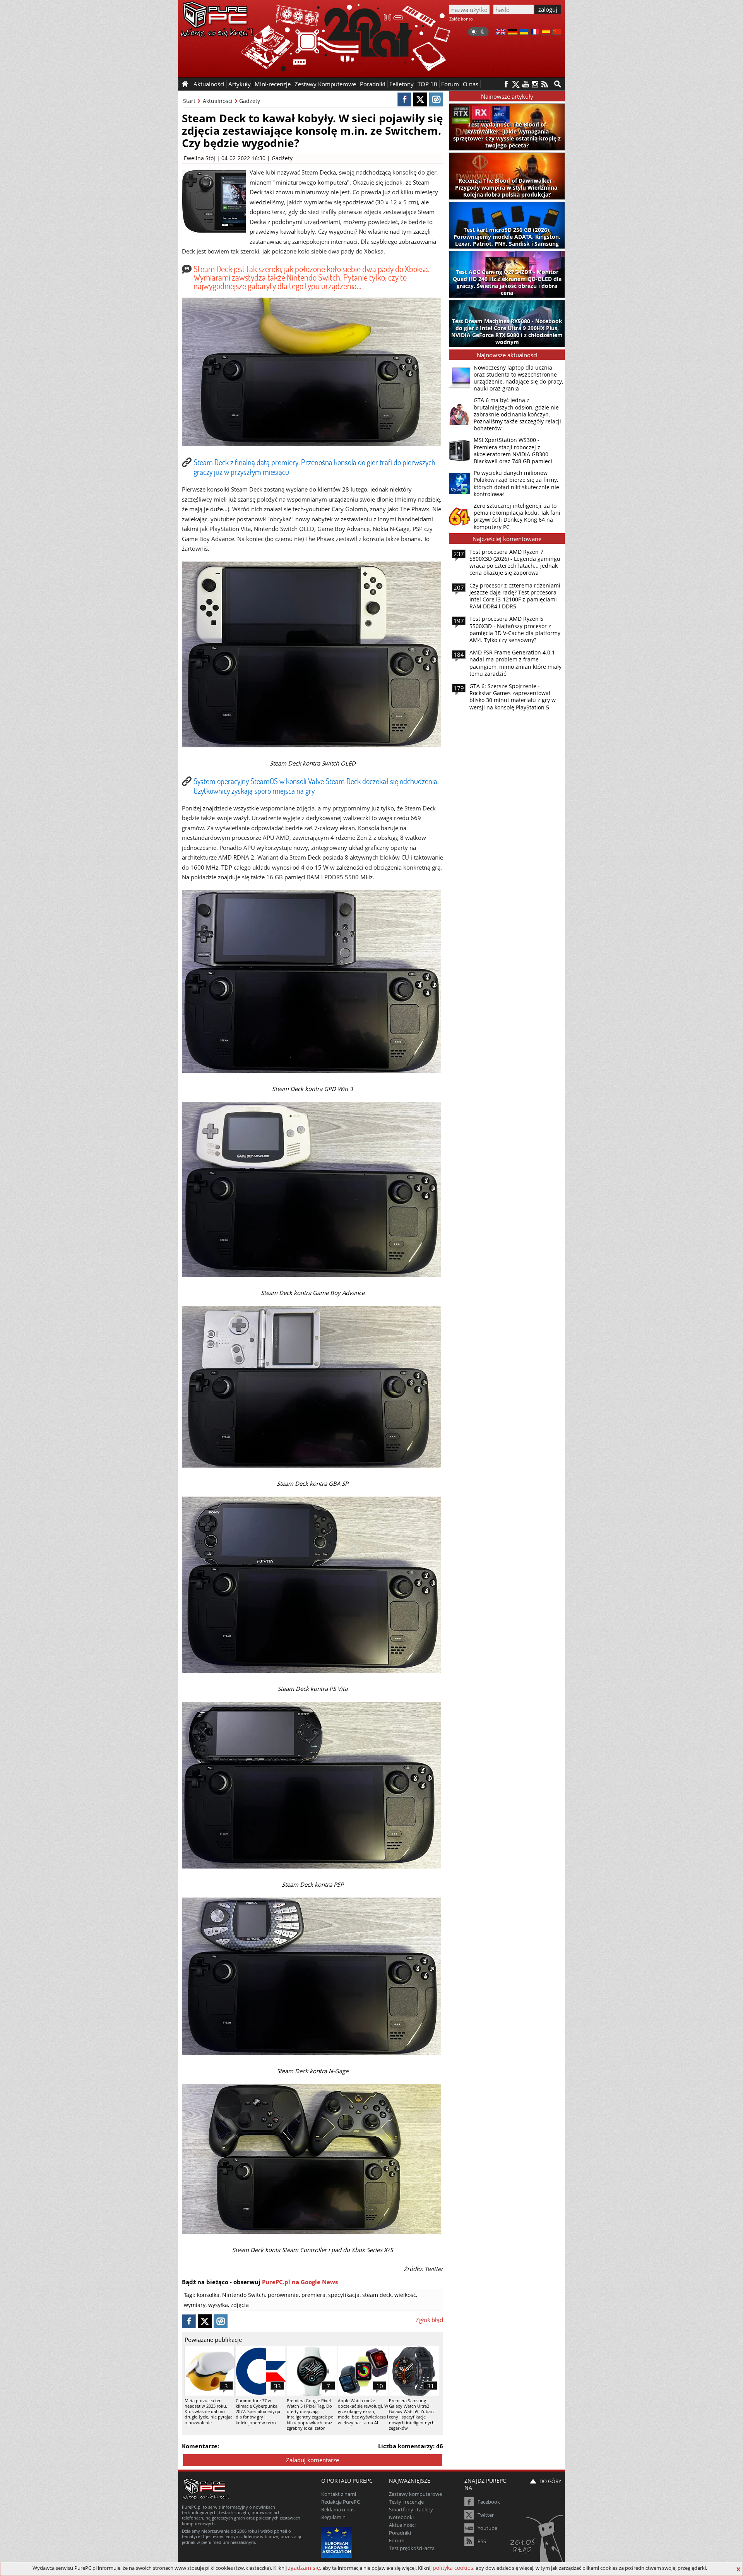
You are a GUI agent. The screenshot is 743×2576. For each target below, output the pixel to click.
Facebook (489, 2502)
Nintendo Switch (244, 2295)
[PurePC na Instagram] (535, 84)
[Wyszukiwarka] (558, 84)
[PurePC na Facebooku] (506, 84)
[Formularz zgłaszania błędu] (537, 2539)
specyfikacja (344, 2295)
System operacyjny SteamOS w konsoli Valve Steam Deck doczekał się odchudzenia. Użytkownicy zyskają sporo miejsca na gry (316, 786)
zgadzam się (304, 2568)
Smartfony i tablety (411, 2509)
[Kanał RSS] (545, 84)
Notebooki (401, 2517)
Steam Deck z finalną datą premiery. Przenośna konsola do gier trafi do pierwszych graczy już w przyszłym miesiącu (314, 467)
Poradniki (373, 84)
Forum (450, 84)
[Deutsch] (513, 33)
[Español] (546, 33)
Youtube (487, 2528)
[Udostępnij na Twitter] (420, 99)
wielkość (405, 2295)
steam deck (377, 2295)
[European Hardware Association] (338, 2541)
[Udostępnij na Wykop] (436, 99)
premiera (313, 2295)
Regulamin (333, 2517)
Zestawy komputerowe (415, 2494)
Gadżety (250, 101)
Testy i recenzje (406, 2502)
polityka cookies (453, 2568)
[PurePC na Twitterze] (516, 84)
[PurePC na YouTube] (525, 84)
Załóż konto (461, 19)
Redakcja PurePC (341, 2502)
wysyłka (218, 2305)
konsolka (208, 2295)
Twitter (486, 2515)
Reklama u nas (338, 2509)
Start (189, 101)
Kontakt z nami (339, 2494)
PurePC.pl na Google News (300, 2282)
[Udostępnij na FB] (404, 99)
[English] (501, 33)
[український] (524, 33)
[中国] (557, 33)
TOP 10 (427, 84)
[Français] (535, 33)
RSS (482, 2541)
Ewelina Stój (199, 158)
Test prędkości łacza (412, 2548)
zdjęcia (240, 2305)
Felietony (401, 84)
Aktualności (218, 101)
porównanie (283, 2295)
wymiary (195, 2305)
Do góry (550, 2481)
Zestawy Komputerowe (325, 84)
